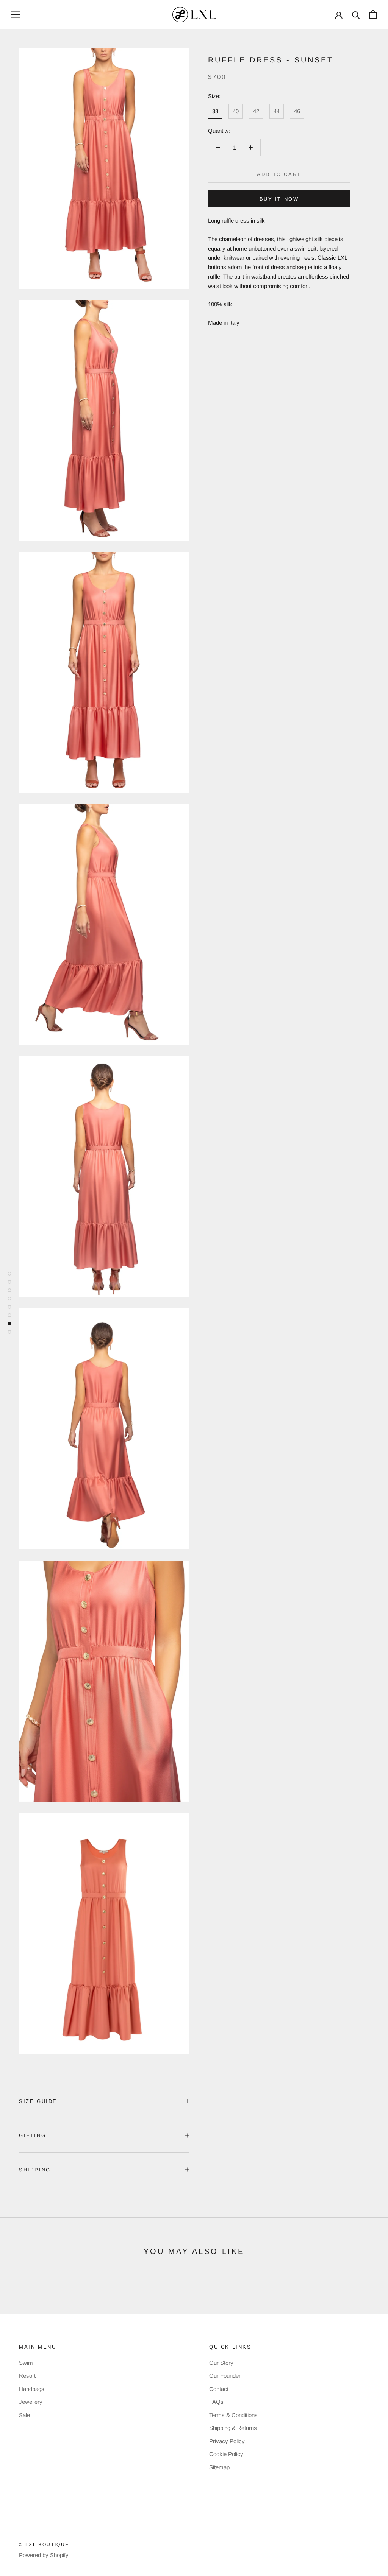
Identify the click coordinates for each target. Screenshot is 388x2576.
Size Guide (38, 2101)
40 (236, 111)
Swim (26, 2363)
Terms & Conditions (233, 2415)
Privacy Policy (227, 2441)
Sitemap (219, 2467)
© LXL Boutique (44, 2545)
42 (256, 111)
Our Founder (225, 2376)
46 (297, 111)
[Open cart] (373, 15)
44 (277, 111)
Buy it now (279, 199)
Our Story (221, 2363)
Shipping (35, 2170)
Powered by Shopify (44, 2555)
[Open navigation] (16, 15)
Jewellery (31, 2402)
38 (215, 111)
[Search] (356, 15)
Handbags (32, 2389)
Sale (24, 2415)
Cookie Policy (226, 2454)
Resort (27, 2376)
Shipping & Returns (233, 2428)
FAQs (216, 2402)
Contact (219, 2389)
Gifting (32, 2135)
